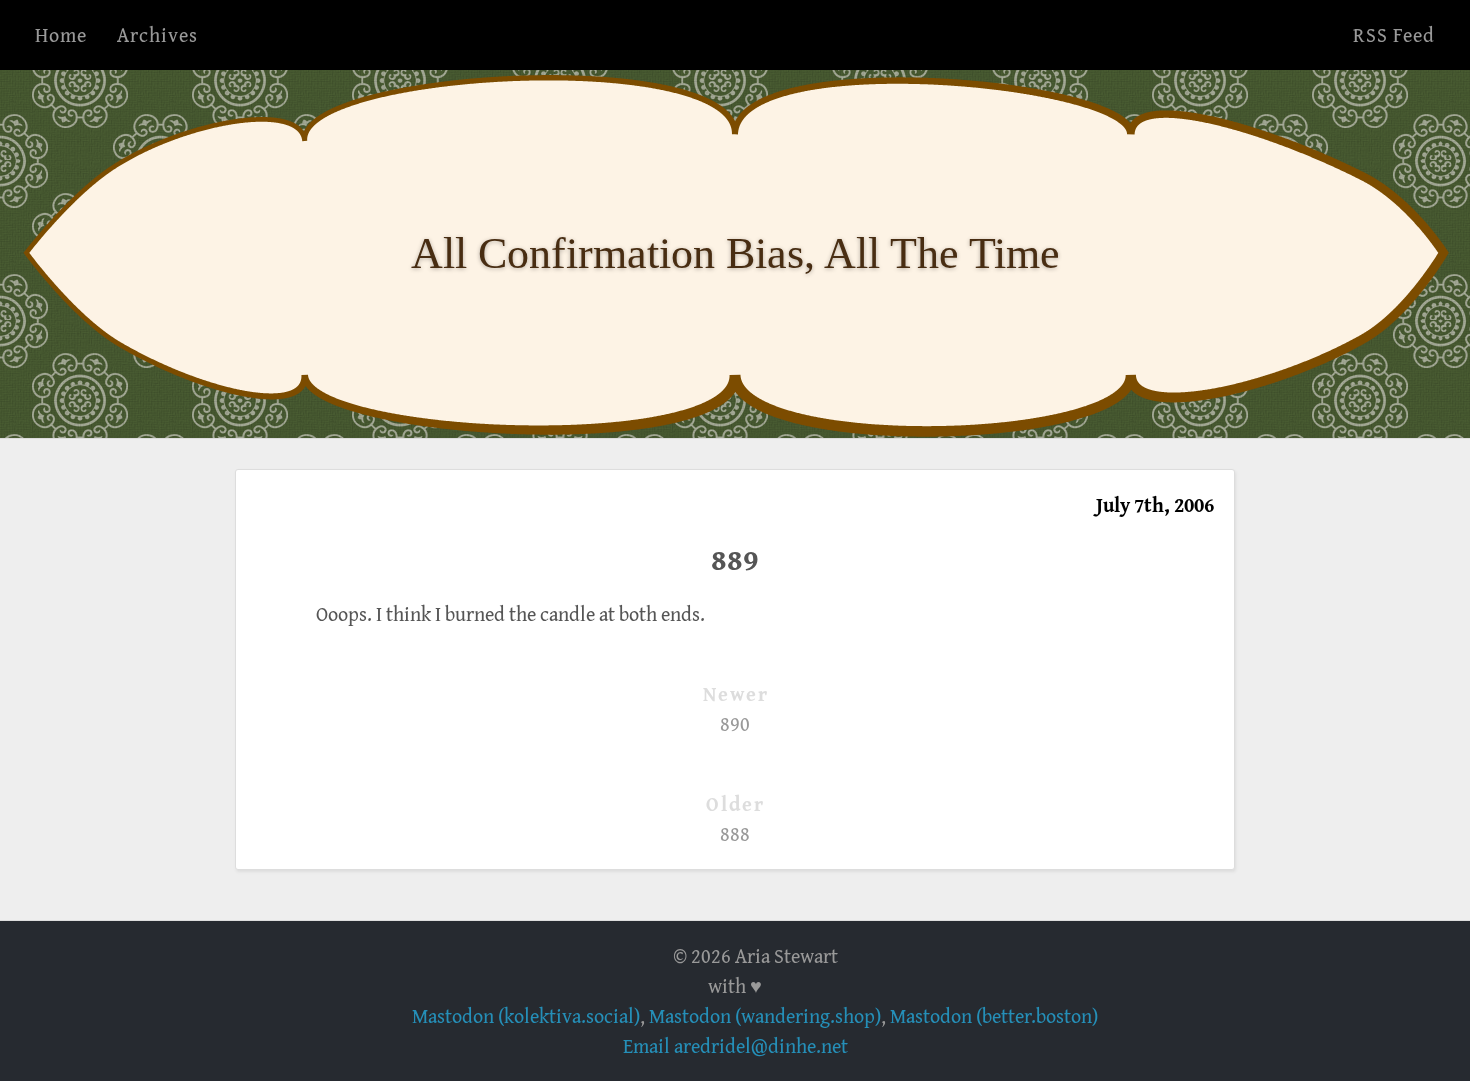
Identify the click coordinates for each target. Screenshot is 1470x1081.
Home (61, 34)
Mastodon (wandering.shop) (765, 1015)
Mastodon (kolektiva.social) (526, 1015)
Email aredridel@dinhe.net (735, 1045)
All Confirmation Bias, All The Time (735, 253)
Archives (157, 34)
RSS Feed (1394, 34)
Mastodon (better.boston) (994, 1015)
